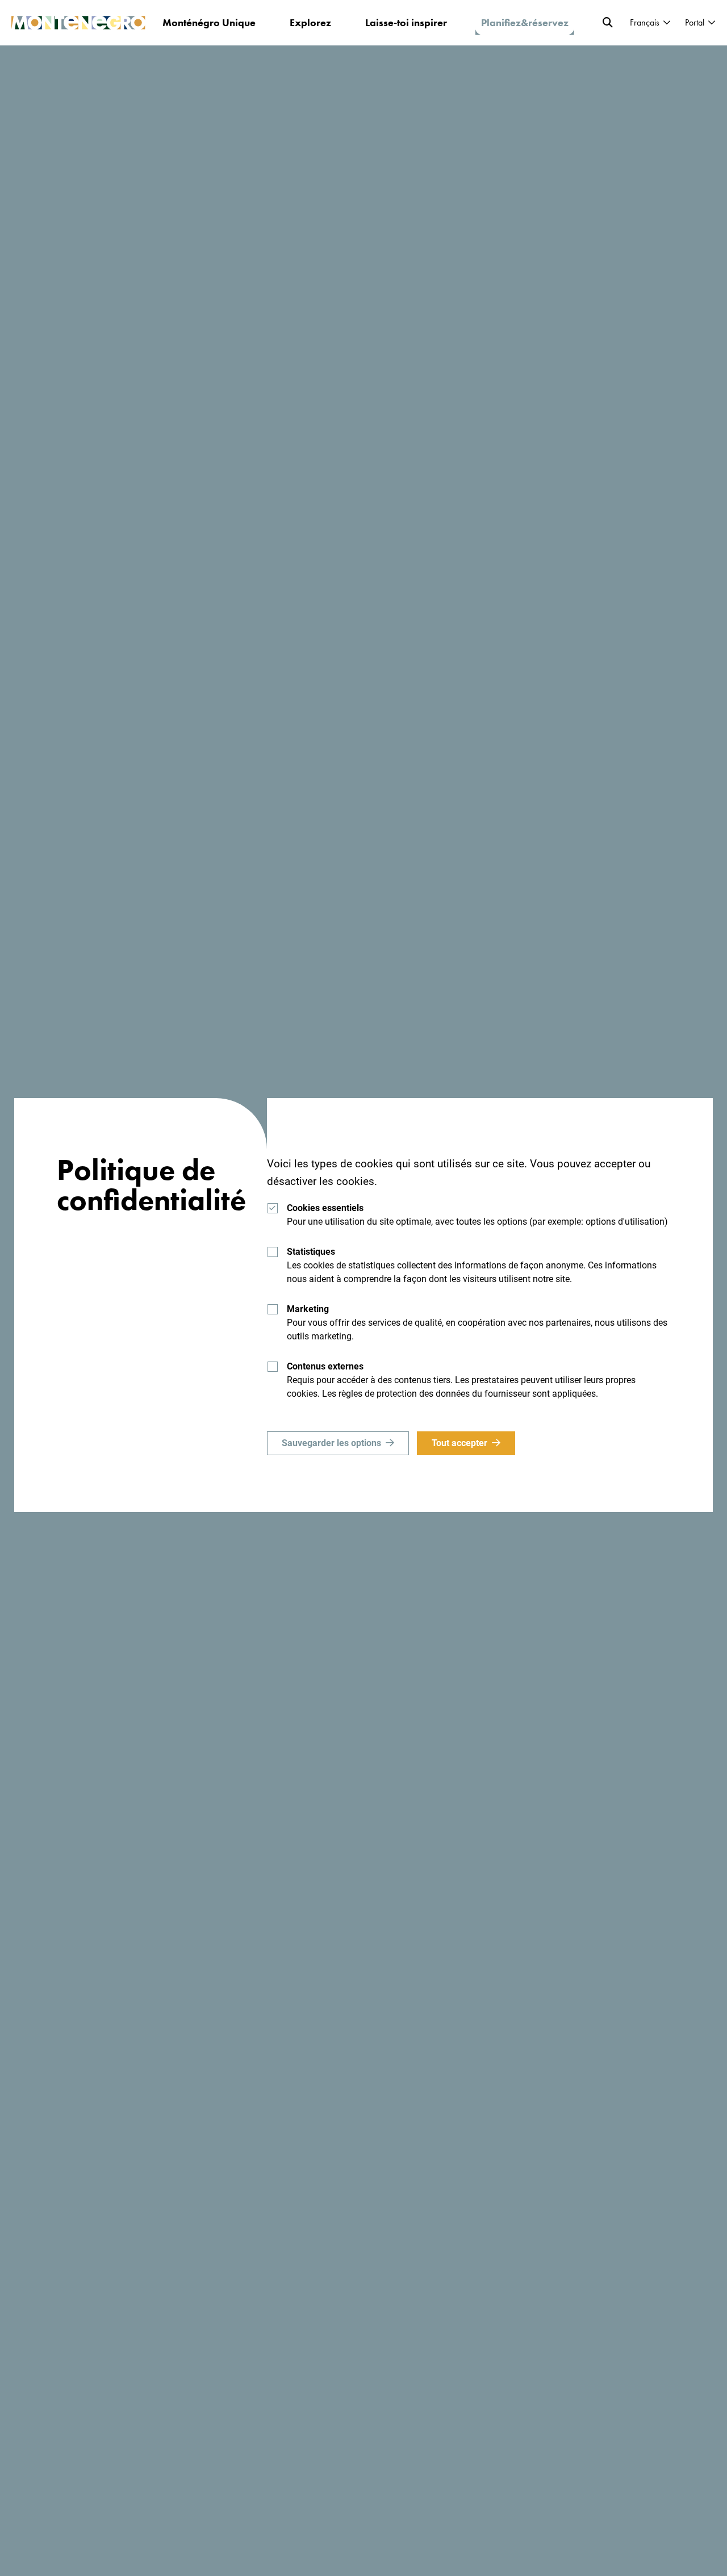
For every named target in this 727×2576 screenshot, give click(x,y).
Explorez (310, 22)
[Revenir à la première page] (78, 23)
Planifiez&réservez (525, 22)
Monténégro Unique (209, 22)
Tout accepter (459, 1443)
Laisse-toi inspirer (406, 22)
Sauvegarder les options (331, 1443)
